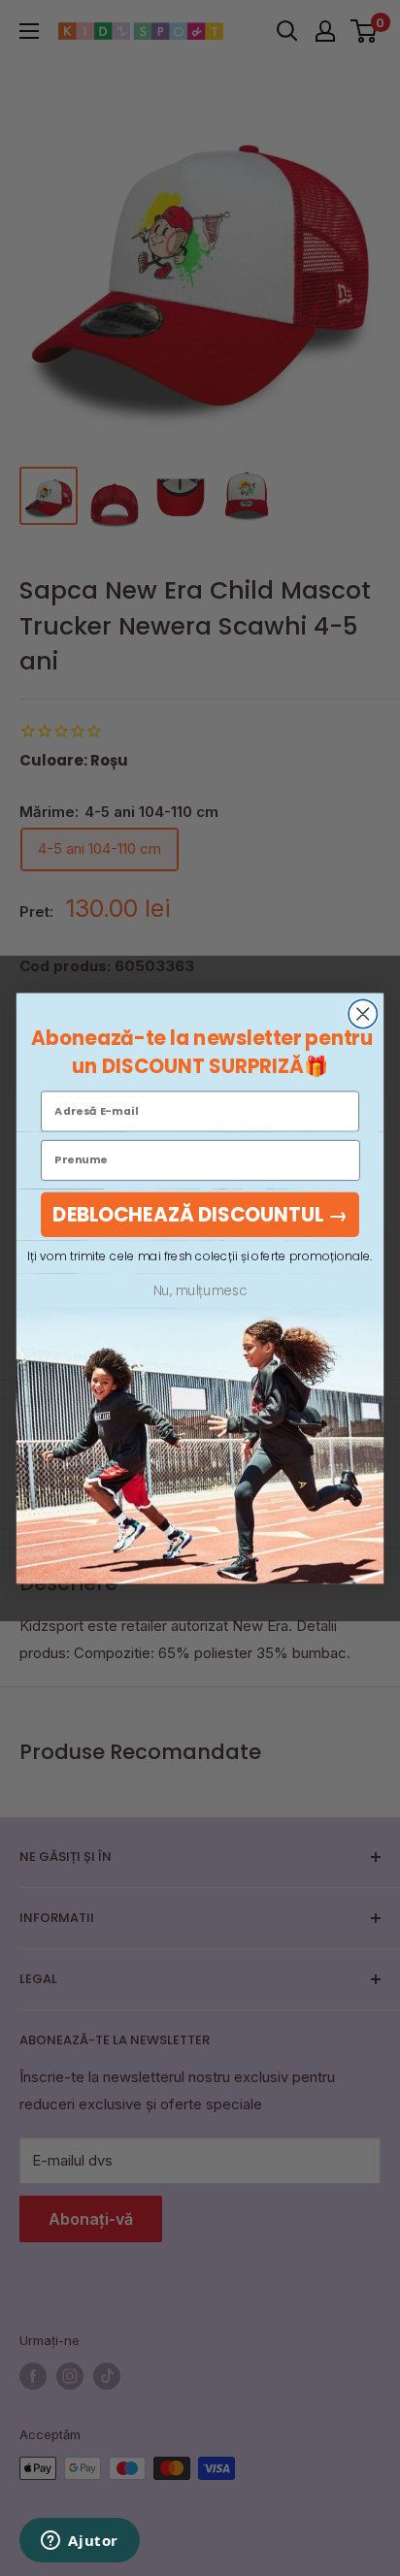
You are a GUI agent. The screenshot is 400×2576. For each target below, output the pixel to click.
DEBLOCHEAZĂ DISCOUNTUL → (200, 1214)
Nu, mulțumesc (200, 1290)
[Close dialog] (363, 1013)
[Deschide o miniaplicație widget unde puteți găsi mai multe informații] (80, 2542)
